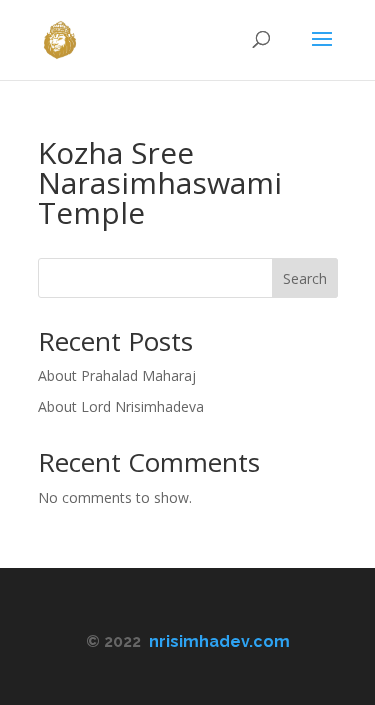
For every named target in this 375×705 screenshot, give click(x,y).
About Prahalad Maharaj (117, 375)
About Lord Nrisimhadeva (121, 406)
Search (305, 278)
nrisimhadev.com (219, 641)
